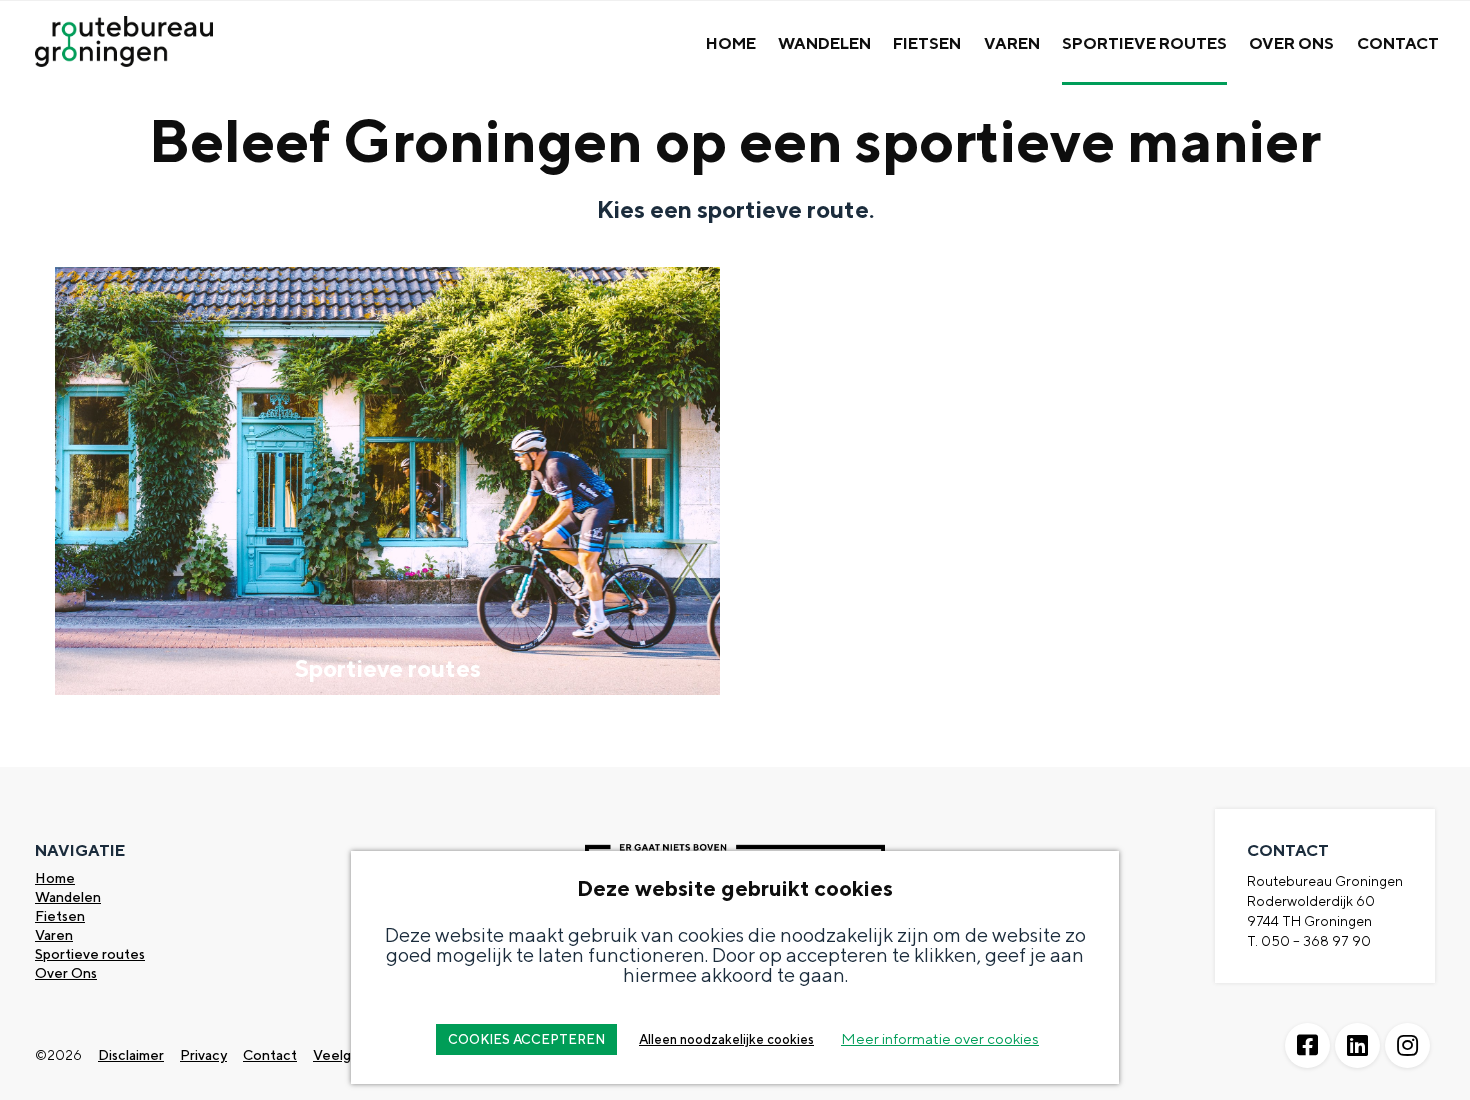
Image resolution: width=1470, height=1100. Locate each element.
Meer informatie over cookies (940, 1038)
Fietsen (927, 43)
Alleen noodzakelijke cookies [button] (726, 1039)
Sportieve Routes (1144, 43)
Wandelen (824, 43)
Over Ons (1291, 43)
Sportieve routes (90, 954)
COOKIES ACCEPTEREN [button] (526, 1039)
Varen (1012, 43)
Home (731, 43)
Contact (1398, 43)
